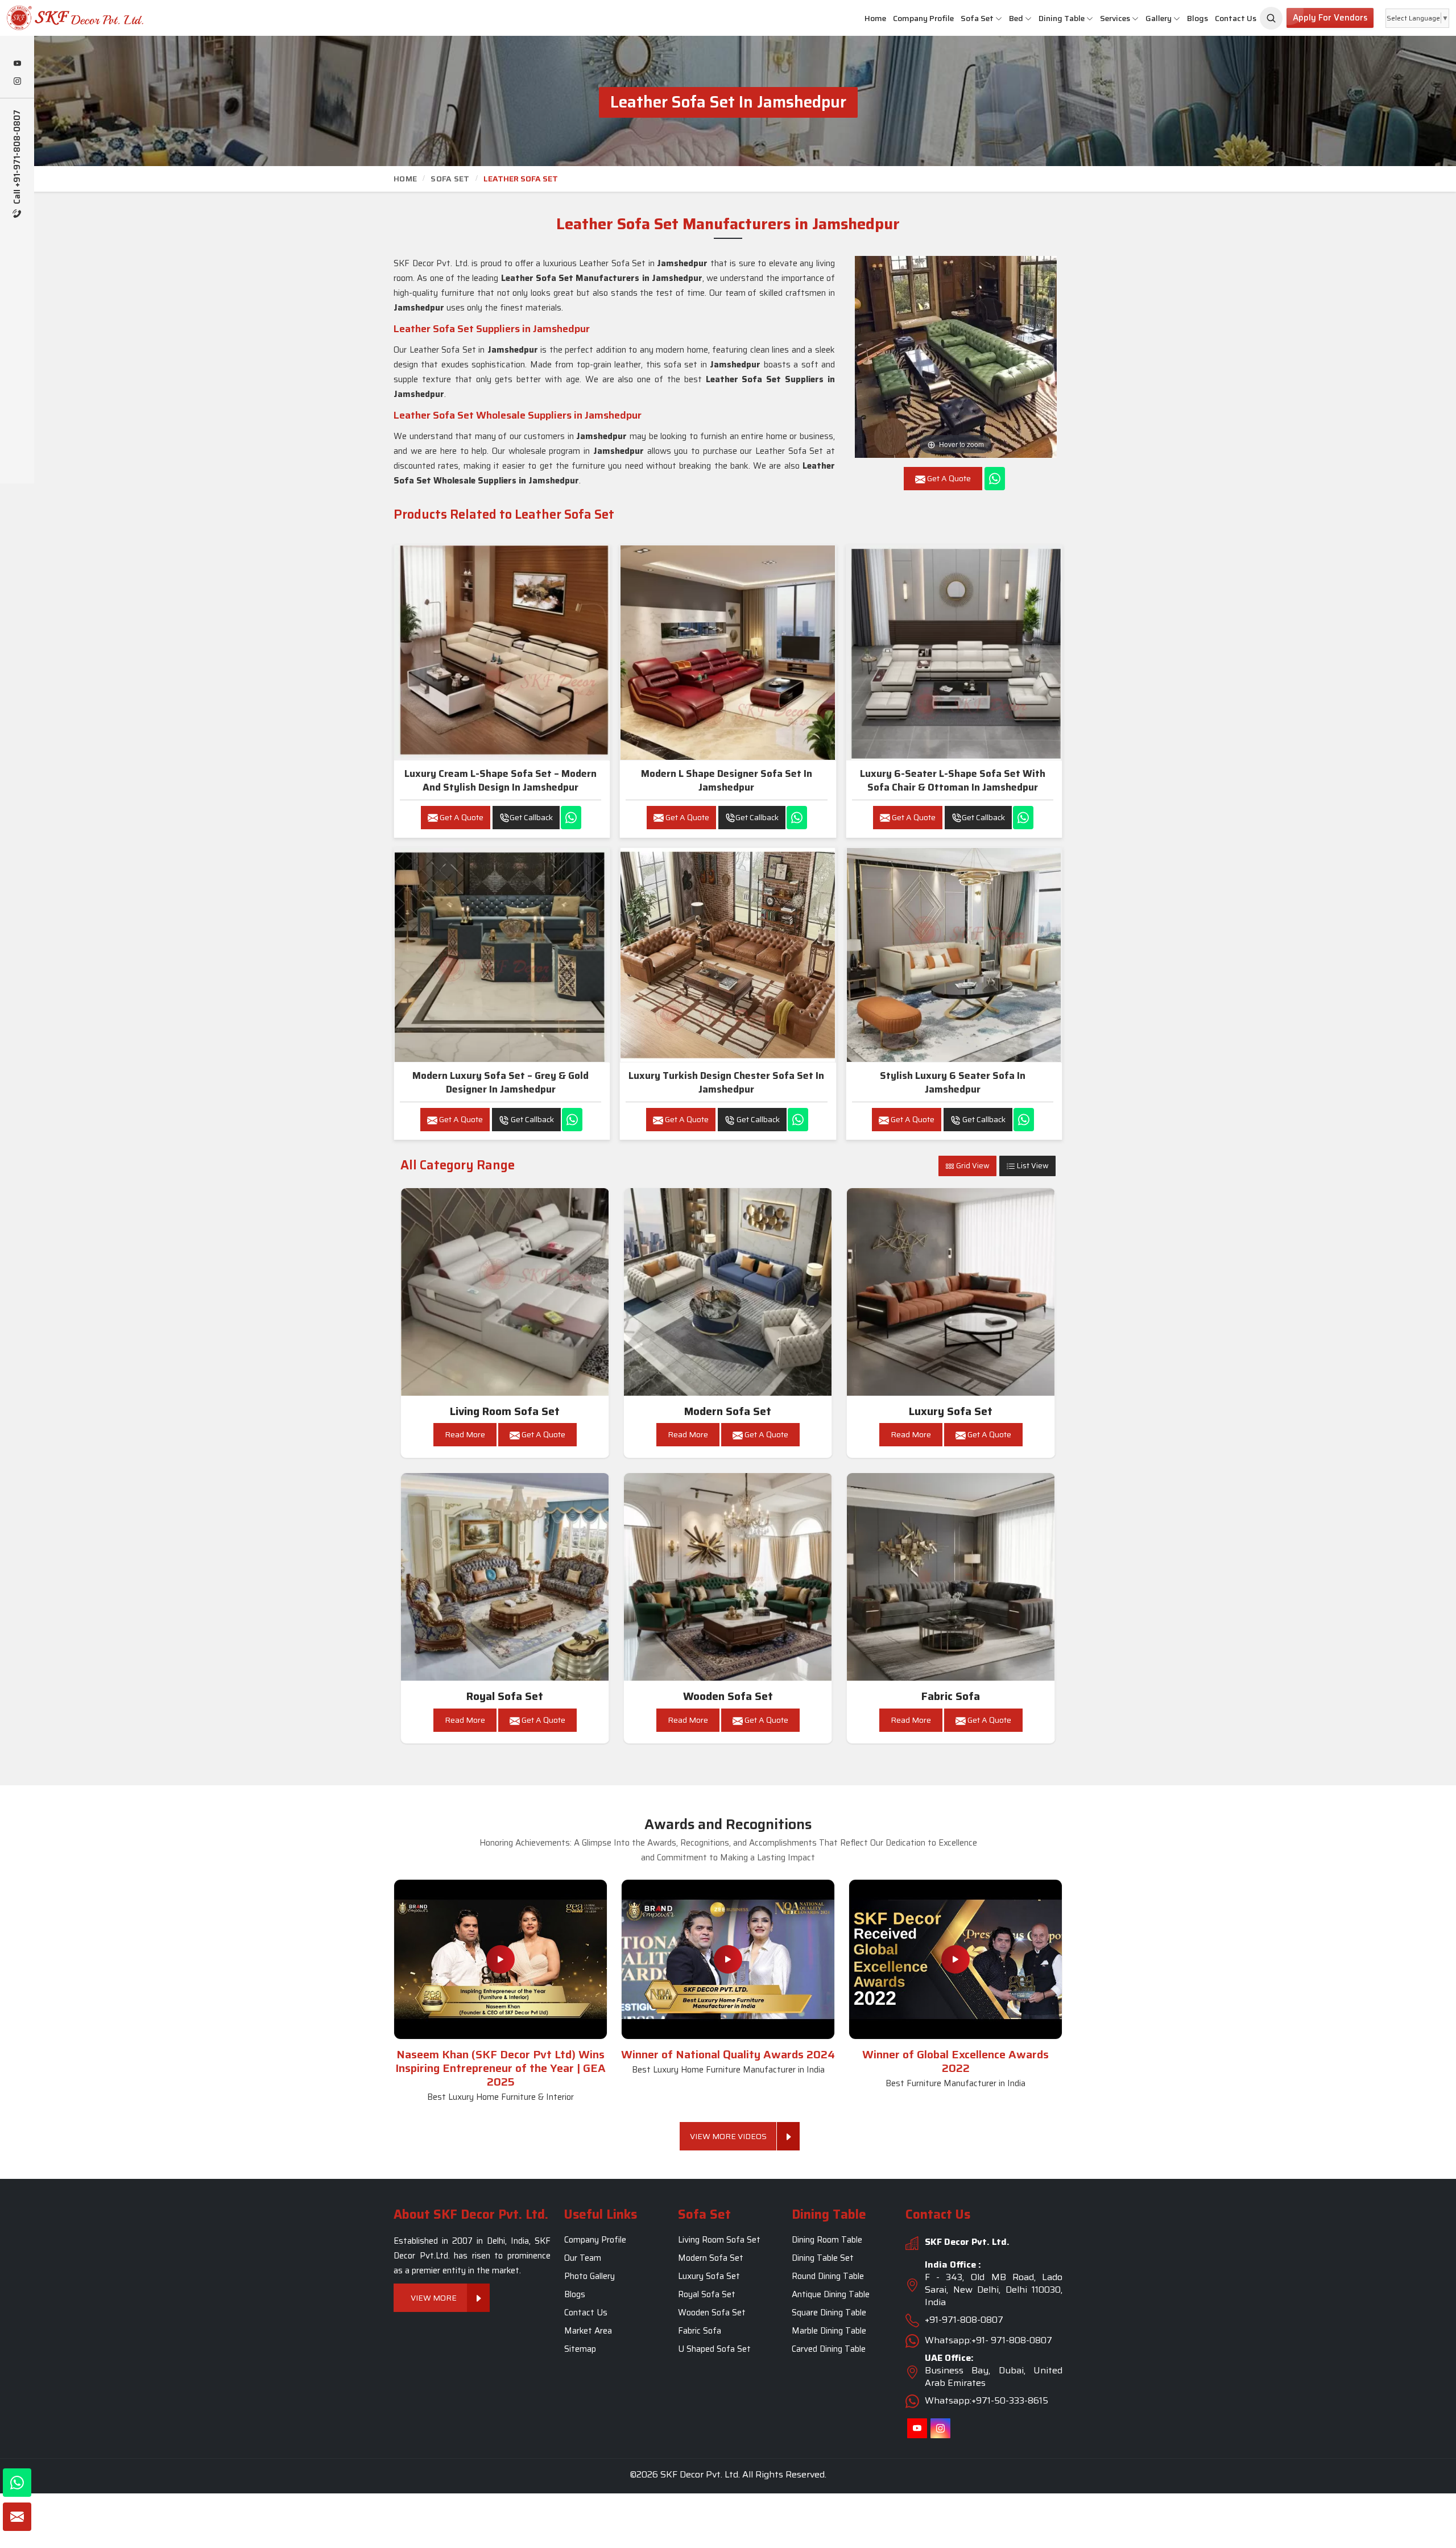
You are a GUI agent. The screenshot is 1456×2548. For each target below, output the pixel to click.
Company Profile (923, 18)
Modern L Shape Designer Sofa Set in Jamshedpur (727, 780)
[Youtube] (17, 64)
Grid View (972, 1166)
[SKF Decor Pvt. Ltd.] (121, 18)
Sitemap (580, 2349)
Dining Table (1062, 18)
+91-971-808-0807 (964, 2320)
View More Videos (728, 2136)
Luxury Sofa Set (951, 1411)
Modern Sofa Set (728, 1411)
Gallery (1159, 18)
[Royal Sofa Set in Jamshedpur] (505, 1577)
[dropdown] (999, 18)
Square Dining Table (829, 2313)
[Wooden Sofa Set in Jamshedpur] (728, 1577)
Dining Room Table (827, 2240)
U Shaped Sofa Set (714, 2349)
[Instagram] (17, 82)
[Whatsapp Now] (995, 479)
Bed (1016, 18)
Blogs (1198, 18)
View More (434, 2298)
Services (1115, 18)
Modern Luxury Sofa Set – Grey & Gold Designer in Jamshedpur (500, 1082)
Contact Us (1236, 18)
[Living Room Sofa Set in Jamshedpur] (505, 1292)
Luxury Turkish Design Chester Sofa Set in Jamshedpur (726, 1082)
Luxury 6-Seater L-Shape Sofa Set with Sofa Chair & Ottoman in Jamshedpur (953, 780)
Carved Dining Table (829, 2349)
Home (875, 18)
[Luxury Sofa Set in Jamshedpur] (951, 1292)
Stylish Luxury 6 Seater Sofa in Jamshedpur (953, 1082)
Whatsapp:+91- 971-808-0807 (988, 2340)
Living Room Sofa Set (505, 1411)
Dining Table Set (823, 2258)
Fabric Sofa (951, 1696)
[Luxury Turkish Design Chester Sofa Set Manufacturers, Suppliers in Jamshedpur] (727, 955)
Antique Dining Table (831, 2294)
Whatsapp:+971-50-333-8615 (986, 2400)
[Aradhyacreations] (1271, 18)
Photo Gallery (590, 2276)
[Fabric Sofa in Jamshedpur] (951, 1577)
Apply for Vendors (1330, 18)
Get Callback (531, 817)
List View (1032, 1166)
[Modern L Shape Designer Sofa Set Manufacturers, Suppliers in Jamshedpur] (727, 652)
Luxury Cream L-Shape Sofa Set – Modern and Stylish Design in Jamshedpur (500, 780)
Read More (465, 1434)
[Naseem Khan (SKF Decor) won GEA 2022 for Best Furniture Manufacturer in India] (955, 1959)
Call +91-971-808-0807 (17, 158)
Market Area (588, 2331)
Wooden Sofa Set (728, 1696)
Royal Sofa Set (505, 1696)
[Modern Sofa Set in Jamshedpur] (728, 1292)
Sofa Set (977, 18)
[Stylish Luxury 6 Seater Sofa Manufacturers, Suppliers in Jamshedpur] (954, 955)
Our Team (583, 2258)
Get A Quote (461, 817)
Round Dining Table (828, 2276)
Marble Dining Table (829, 2331)
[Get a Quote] (17, 2517)
